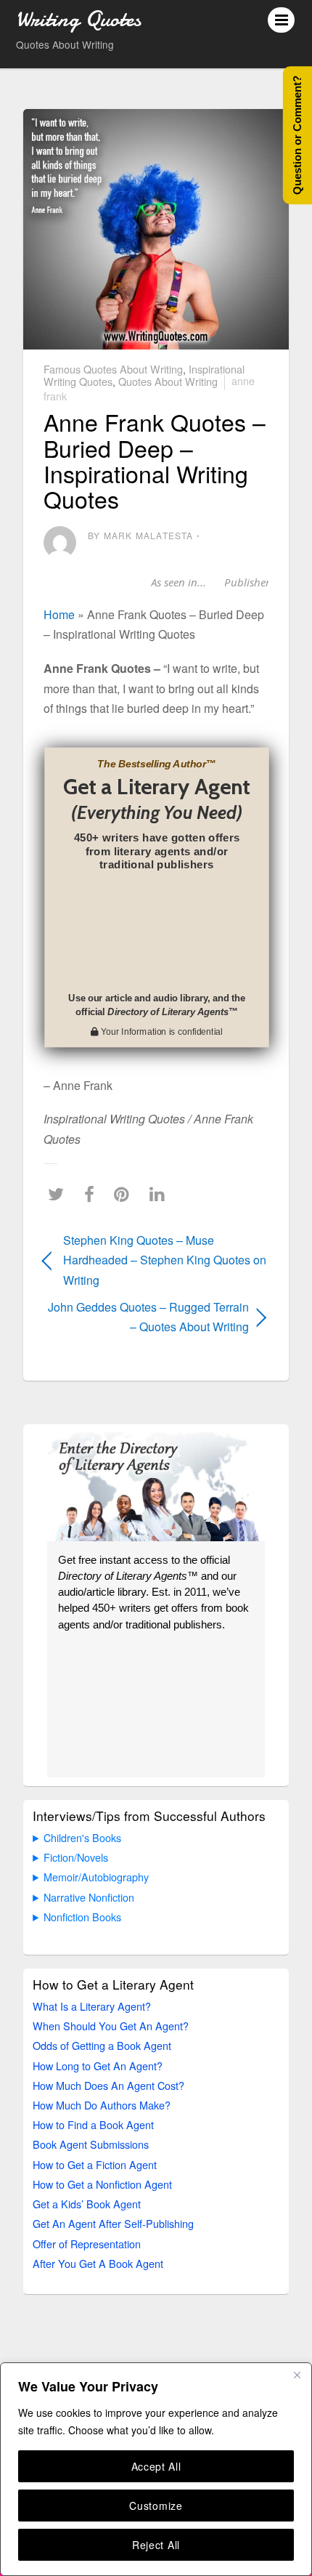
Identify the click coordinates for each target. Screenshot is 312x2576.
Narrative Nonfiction (89, 1897)
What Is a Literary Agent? (92, 2006)
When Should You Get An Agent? (111, 2026)
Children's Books (82, 1837)
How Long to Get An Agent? (98, 2066)
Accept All (156, 2466)
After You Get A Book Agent (98, 2263)
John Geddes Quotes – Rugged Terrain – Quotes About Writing (146, 1317)
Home (59, 614)
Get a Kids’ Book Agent (87, 2204)
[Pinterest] (125, 1194)
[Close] (297, 2375)
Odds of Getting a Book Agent (102, 2045)
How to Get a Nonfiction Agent (102, 2184)
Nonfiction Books (82, 1917)
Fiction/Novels (76, 1857)
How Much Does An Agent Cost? (108, 2085)
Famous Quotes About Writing (113, 369)
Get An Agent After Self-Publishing (113, 2223)
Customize (156, 2506)
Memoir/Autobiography (96, 1877)
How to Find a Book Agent (93, 2124)
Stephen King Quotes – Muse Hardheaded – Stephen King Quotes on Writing (165, 1260)
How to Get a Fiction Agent (95, 2164)
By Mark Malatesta (140, 535)
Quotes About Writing (168, 380)
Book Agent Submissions (91, 2144)
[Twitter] (59, 1194)
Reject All (156, 2545)
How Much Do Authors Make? (102, 2105)
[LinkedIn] (161, 1194)
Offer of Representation (87, 2244)
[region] (156, 2469)
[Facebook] (93, 1194)
